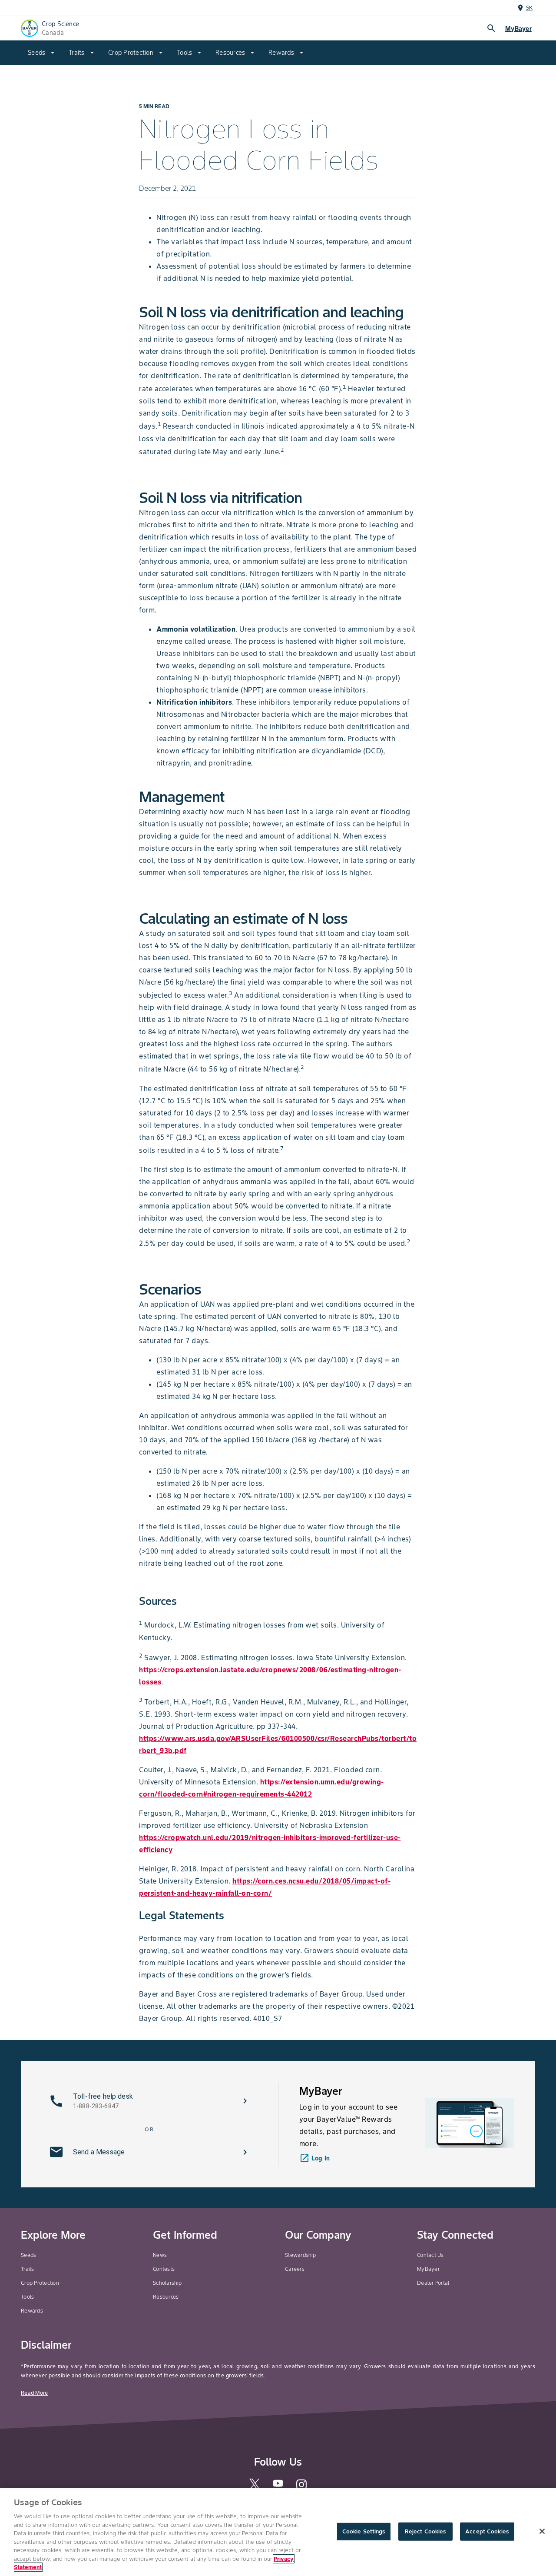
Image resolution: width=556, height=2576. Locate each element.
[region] (278, 2532)
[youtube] (278, 2486)
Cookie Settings (364, 2531)
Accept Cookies (487, 2531)
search (491, 28)
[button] (149, 2101)
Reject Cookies (425, 2531)
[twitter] (255, 2488)
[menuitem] (41, 53)
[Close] (542, 2531)
